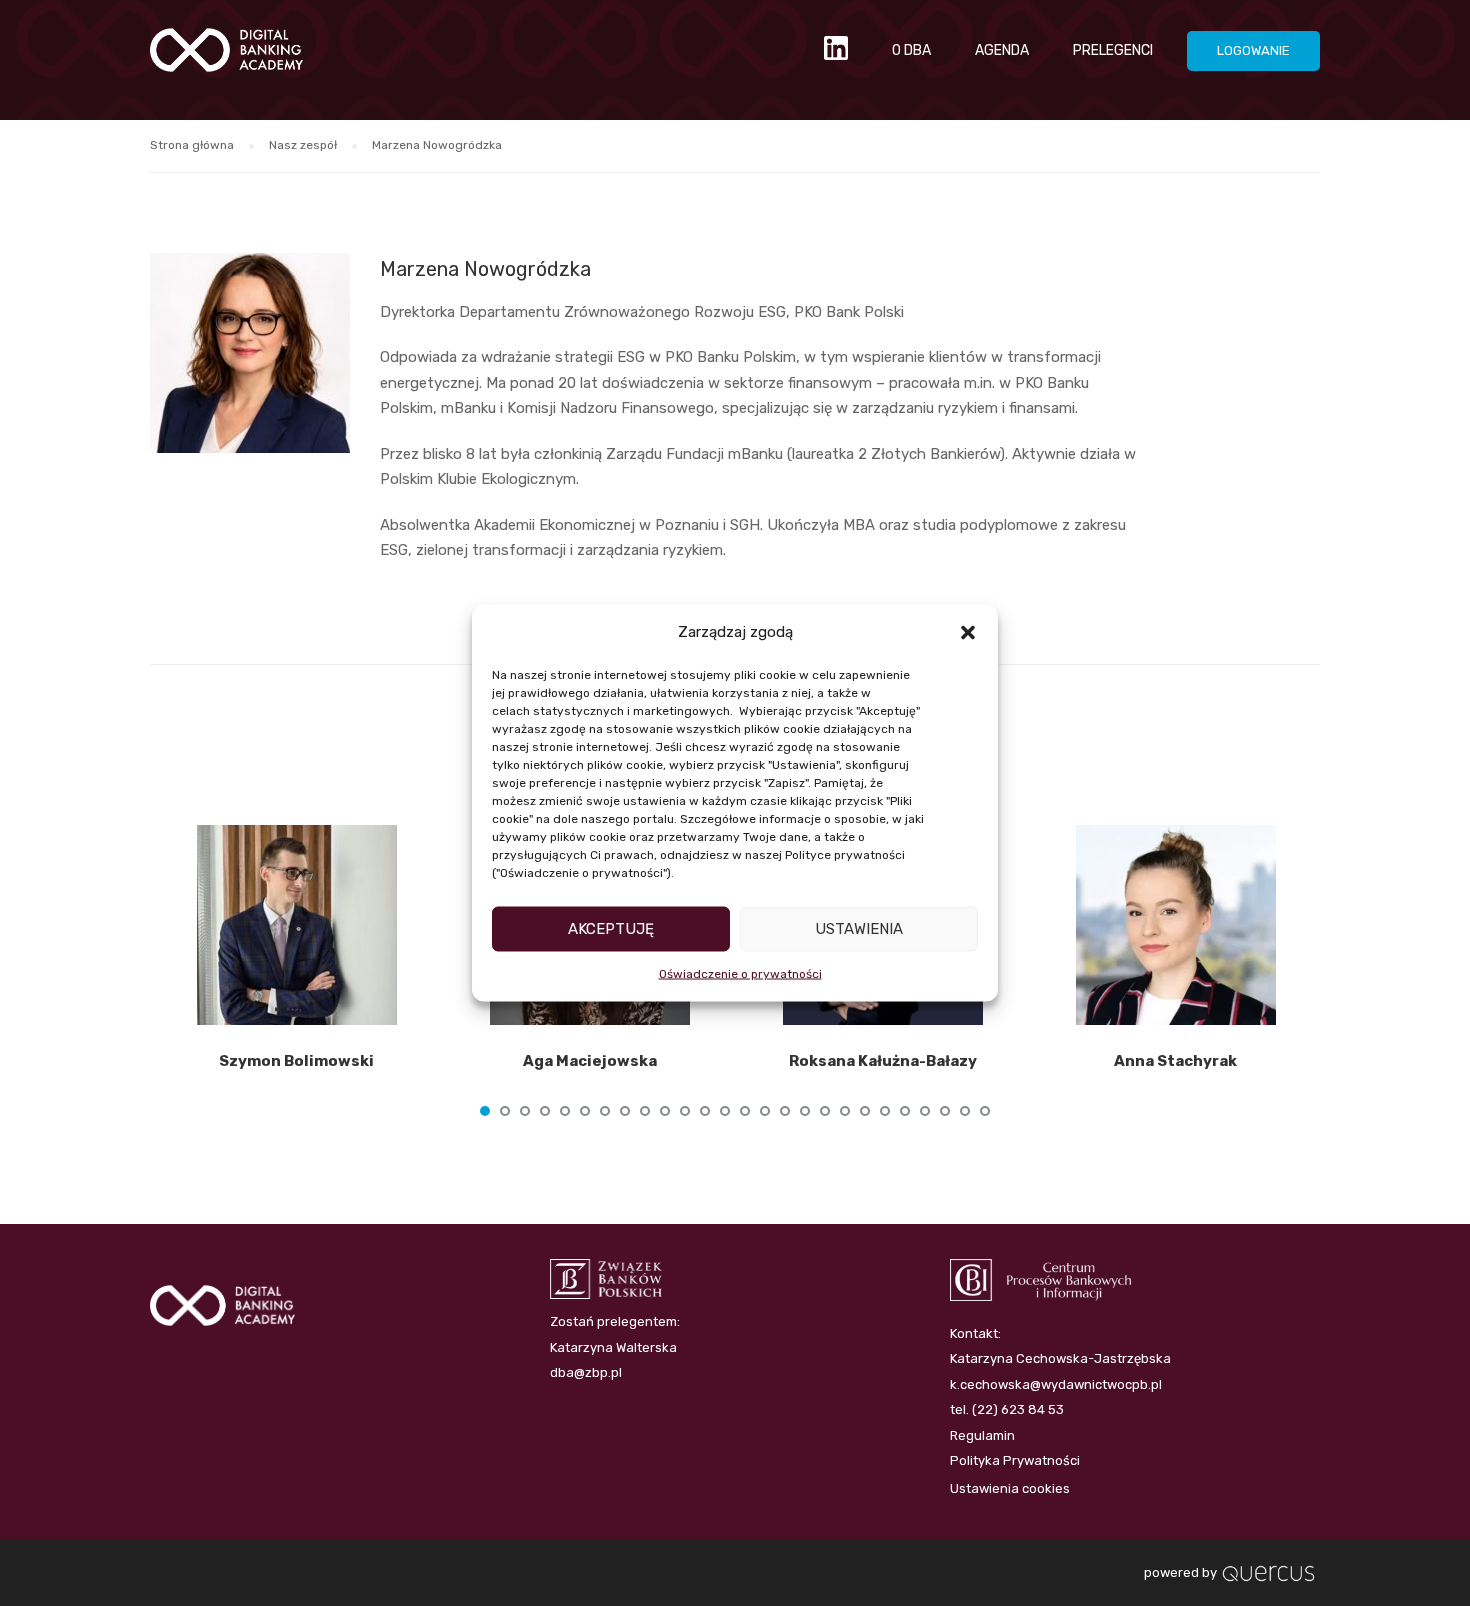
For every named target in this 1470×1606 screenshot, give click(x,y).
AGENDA (1002, 50)
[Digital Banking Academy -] (226, 60)
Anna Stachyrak (1175, 1061)
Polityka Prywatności (1015, 1460)
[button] (968, 632)
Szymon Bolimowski (296, 1061)
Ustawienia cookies (1010, 1488)
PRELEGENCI (1113, 50)
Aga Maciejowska (590, 1061)
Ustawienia (859, 929)
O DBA (911, 50)
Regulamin (982, 1435)
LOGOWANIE (1253, 50)
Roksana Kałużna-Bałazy (883, 1061)
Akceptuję (611, 929)
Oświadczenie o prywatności (740, 973)
